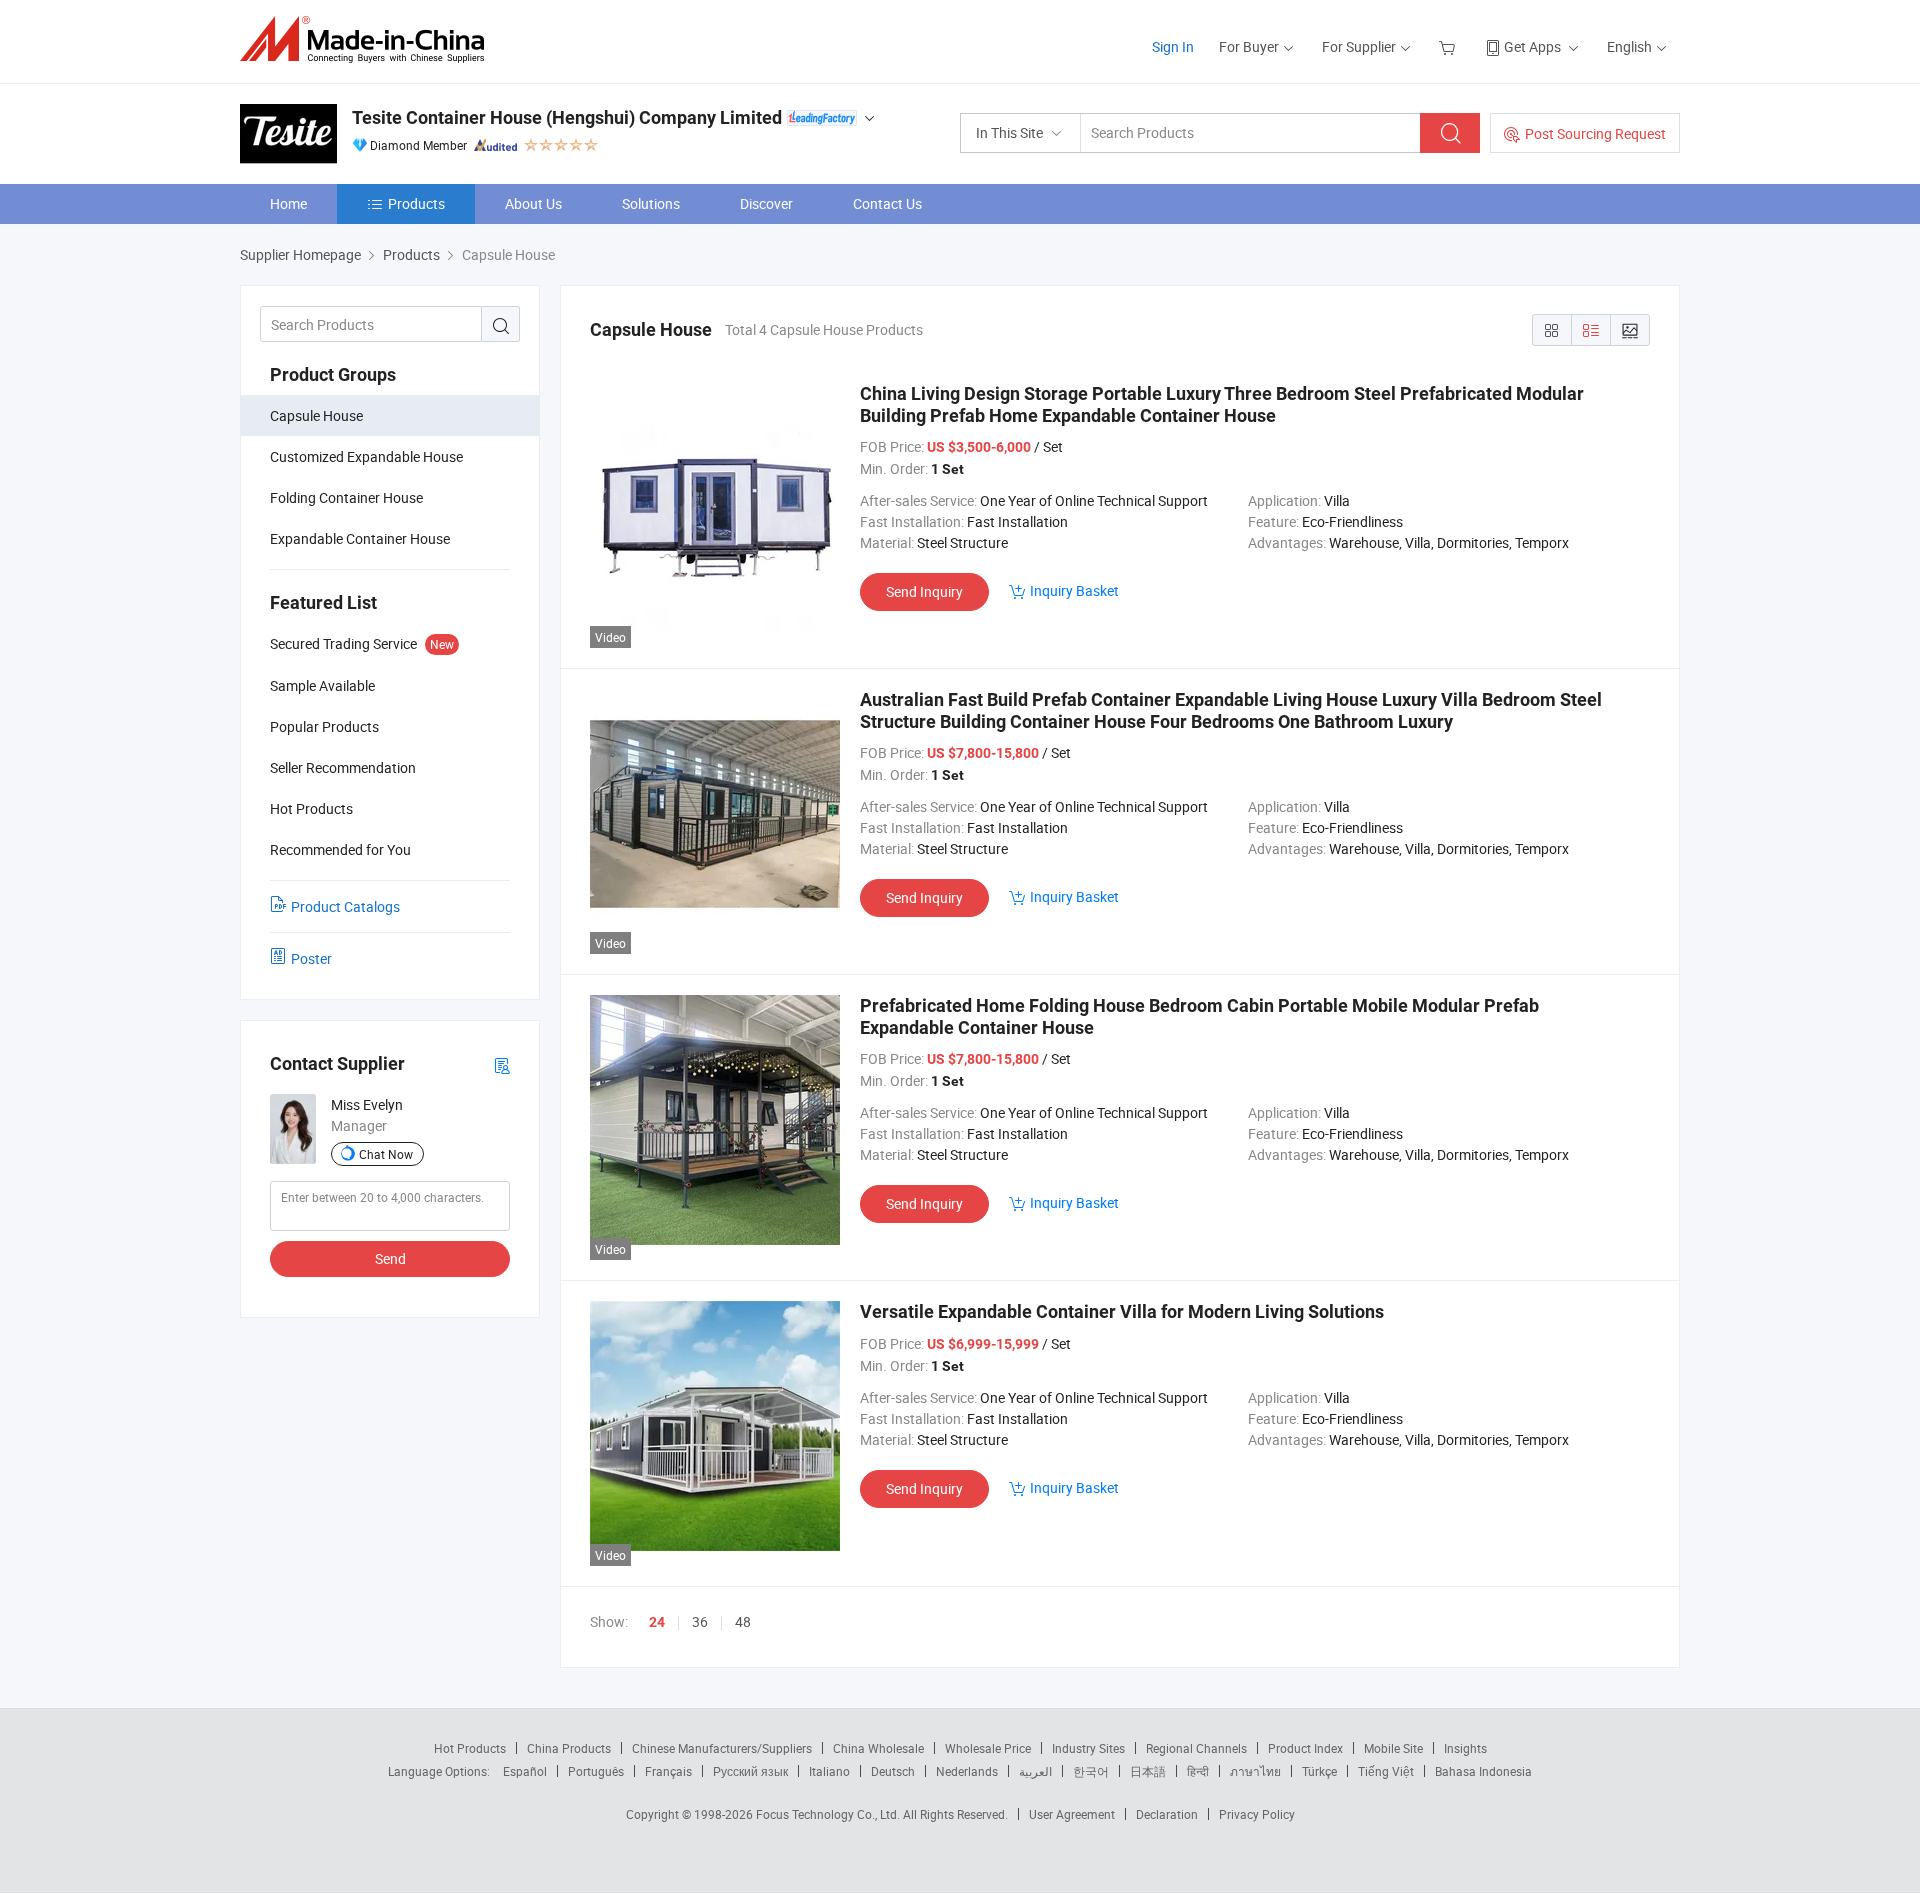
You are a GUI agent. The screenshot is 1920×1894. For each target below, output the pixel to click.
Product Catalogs (345, 906)
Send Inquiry (924, 591)
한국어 (1091, 1771)
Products (416, 203)
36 (700, 1621)
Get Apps (1532, 46)
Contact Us (887, 203)
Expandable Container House (360, 538)
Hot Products (470, 1748)
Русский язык (750, 1771)
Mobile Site (1393, 1748)
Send (390, 1258)
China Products (569, 1748)
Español (525, 1771)
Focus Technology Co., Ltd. (829, 1814)
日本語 (1148, 1771)
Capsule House (316, 415)
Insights (1465, 1748)
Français (668, 1771)
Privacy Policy (1257, 1814)
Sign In (1173, 46)
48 (743, 1621)
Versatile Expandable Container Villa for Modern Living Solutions (1122, 1311)
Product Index (1305, 1748)
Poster (311, 958)
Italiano (829, 1771)
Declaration (1167, 1814)
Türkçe (1319, 1771)
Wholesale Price (988, 1748)
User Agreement (1072, 1814)
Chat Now (386, 1154)
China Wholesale (878, 1748)
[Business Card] (502, 1064)
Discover (766, 203)
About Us (533, 203)
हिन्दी (1198, 1771)
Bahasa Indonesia (1483, 1771)
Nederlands (967, 1771)
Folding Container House (346, 497)
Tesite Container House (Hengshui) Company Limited (567, 117)
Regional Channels (1196, 1748)
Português (596, 1771)
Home (288, 203)
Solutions (651, 203)
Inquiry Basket (1074, 590)
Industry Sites (1088, 1748)
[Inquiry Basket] (1449, 46)
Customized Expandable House (366, 456)
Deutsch (893, 1771)
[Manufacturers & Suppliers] (368, 39)
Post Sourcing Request (1595, 133)
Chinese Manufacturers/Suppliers (722, 1748)
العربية (1035, 1771)
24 (657, 1622)
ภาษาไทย (1255, 1771)
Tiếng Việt (1386, 1771)
